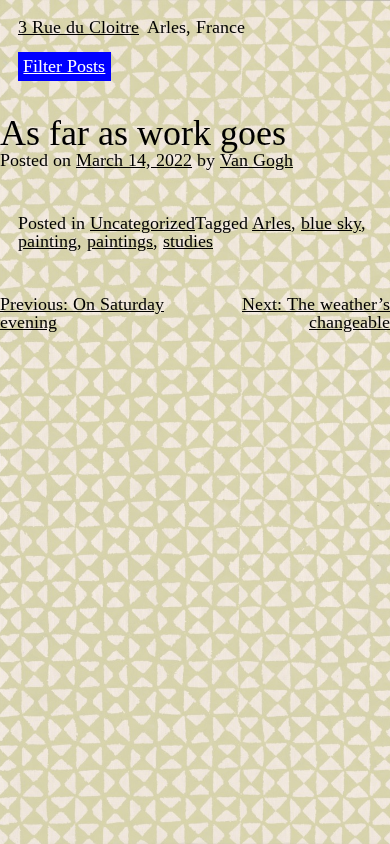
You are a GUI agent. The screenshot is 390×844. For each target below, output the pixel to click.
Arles (271, 223)
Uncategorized (142, 223)
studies (188, 241)
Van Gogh (256, 160)
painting (47, 241)
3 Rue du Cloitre (78, 27)
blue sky (331, 223)
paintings (120, 241)
